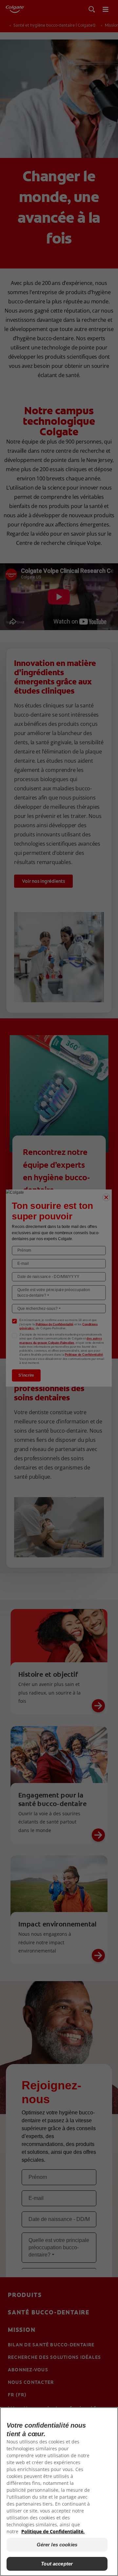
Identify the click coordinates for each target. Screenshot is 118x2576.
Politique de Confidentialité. (53, 2531)
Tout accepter (57, 2564)
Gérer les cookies (57, 2545)
